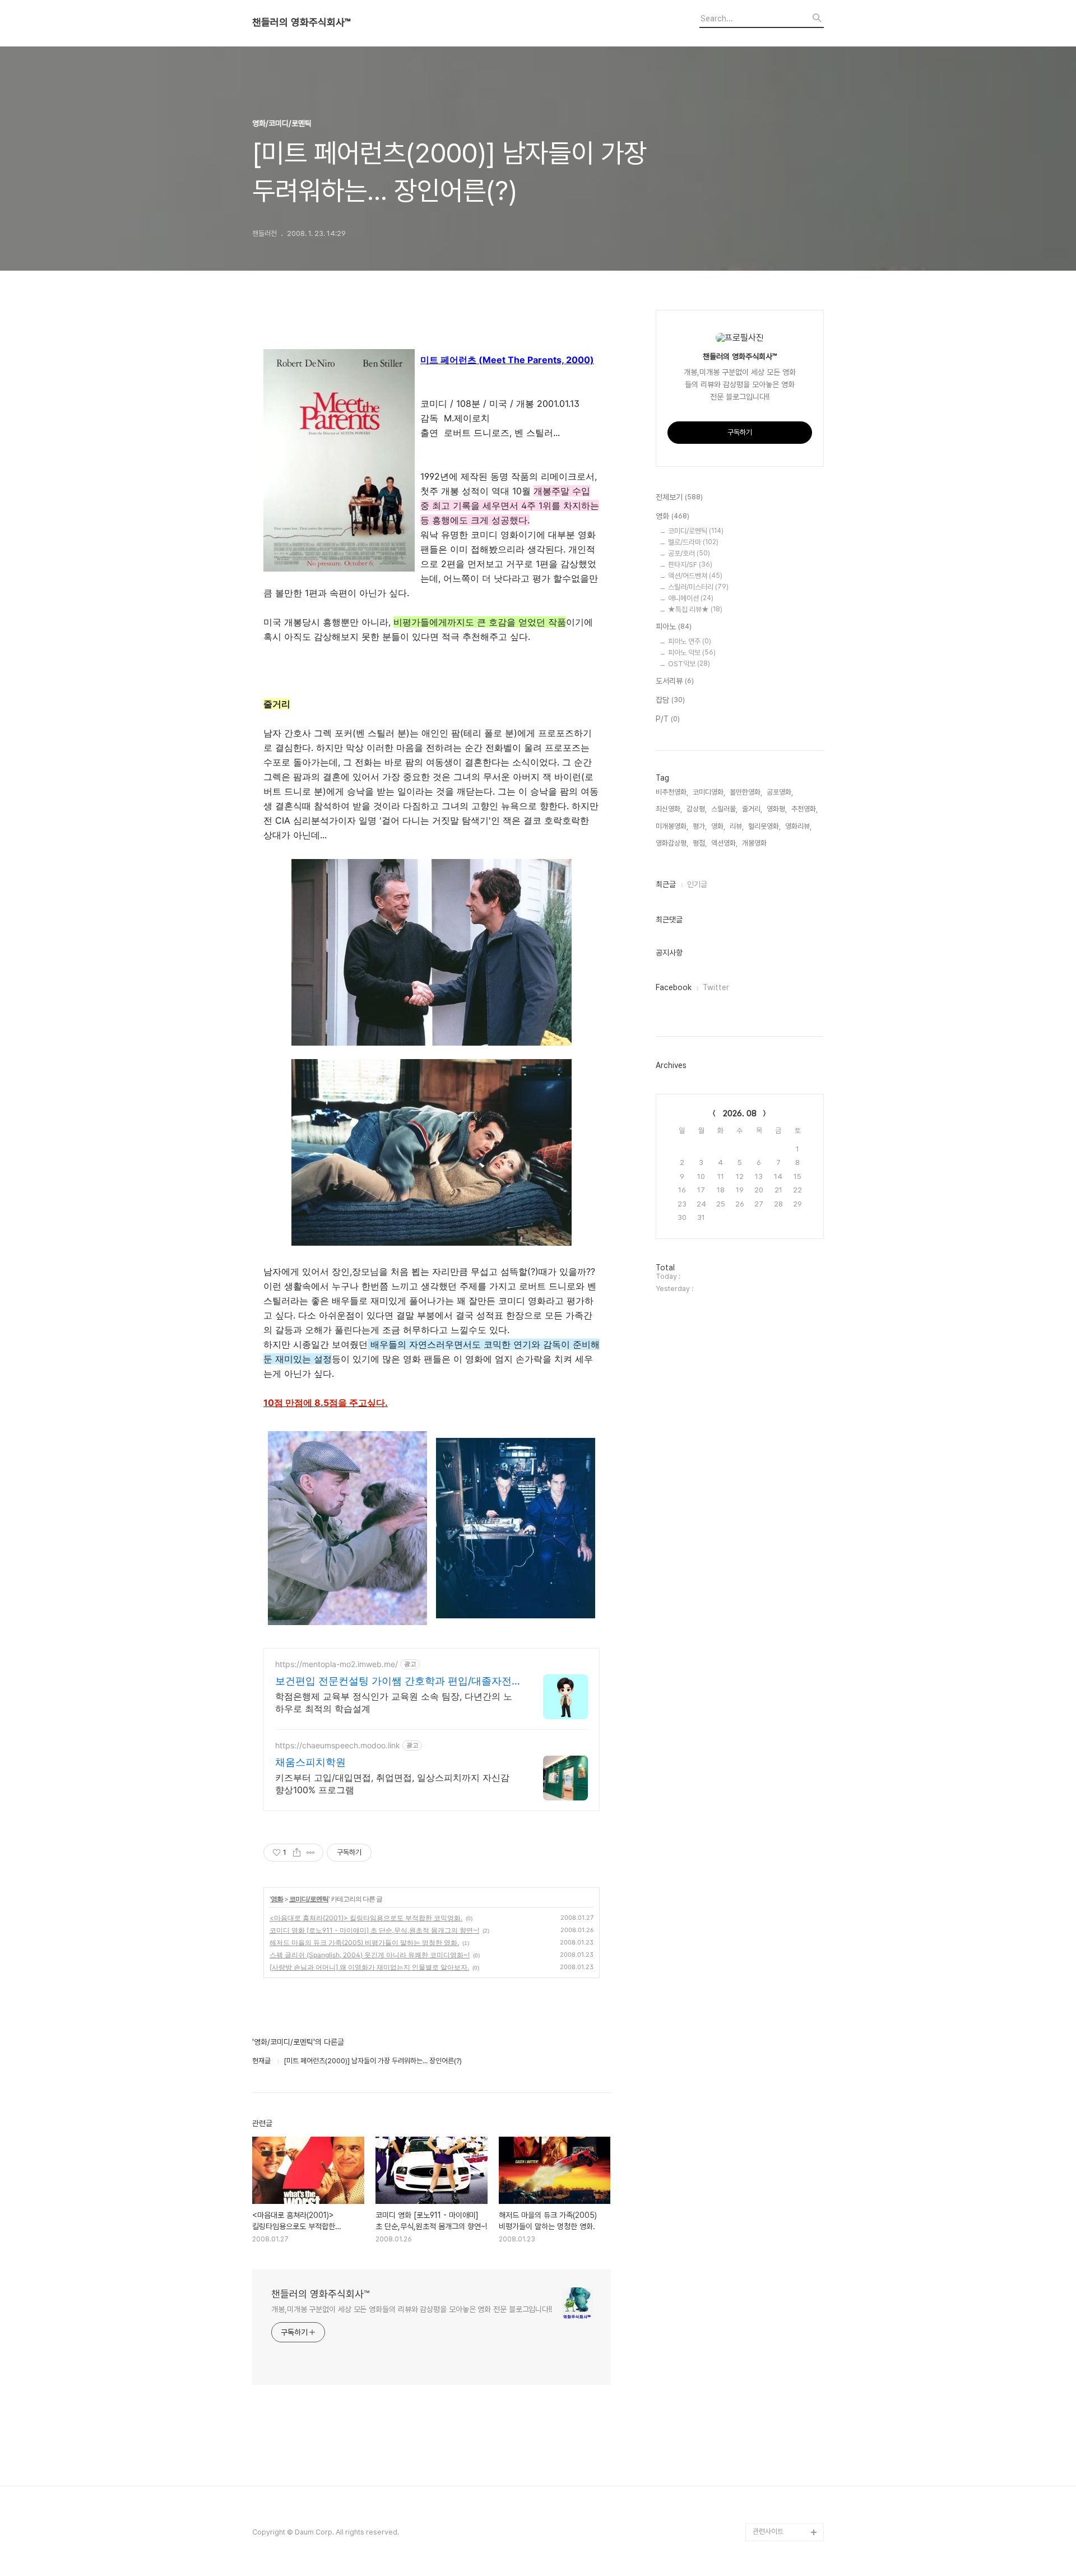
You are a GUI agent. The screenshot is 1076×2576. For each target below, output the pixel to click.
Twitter (716, 987)
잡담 (670, 700)
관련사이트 (768, 2531)
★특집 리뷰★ (695, 609)
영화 (277, 1899)
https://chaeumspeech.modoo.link (338, 1745)
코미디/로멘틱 (309, 1899)
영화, (718, 826)
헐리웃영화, (764, 826)
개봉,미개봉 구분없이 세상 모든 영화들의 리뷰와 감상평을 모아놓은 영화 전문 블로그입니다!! (412, 2309)
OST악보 (689, 664)
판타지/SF (690, 565)
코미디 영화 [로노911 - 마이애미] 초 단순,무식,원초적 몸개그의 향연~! (374, 1930)
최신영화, (669, 809)
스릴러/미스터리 (698, 587)
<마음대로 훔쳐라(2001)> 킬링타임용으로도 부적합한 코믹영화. (366, 1918)
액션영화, (724, 843)
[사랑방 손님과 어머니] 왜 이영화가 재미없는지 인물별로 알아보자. (369, 1967)
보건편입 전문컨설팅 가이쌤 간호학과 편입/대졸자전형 (393, 1681)
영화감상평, (672, 843)
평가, (700, 826)
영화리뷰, (798, 826)
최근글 (666, 884)
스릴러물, (724, 809)
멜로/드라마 (693, 542)
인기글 (697, 884)
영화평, (777, 809)
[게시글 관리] (311, 1853)
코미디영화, (709, 792)
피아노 (674, 626)
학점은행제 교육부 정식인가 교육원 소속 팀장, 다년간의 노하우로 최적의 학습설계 (394, 1702)
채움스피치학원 (310, 1762)
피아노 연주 (690, 641)
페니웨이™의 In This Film (783, 2505)
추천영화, (804, 809)
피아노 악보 (692, 653)
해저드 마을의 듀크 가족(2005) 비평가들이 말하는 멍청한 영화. (364, 1943)
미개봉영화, (672, 826)
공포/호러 (689, 553)
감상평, (697, 809)
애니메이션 (691, 598)
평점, (700, 843)
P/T (668, 719)
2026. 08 (740, 1113)
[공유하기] (297, 1853)
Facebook (674, 987)
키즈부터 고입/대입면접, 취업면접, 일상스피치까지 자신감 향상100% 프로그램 (392, 1784)
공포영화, (780, 792)
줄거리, (752, 809)
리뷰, (737, 826)
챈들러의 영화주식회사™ (301, 22)
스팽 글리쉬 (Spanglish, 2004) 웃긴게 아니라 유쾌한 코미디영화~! (370, 1955)
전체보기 (679, 497)
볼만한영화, (746, 792)
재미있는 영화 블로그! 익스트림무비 (787, 2469)
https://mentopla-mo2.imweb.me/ (337, 1664)
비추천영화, (672, 792)
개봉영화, (755, 843)
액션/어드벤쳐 (695, 576)
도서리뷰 (675, 681)
